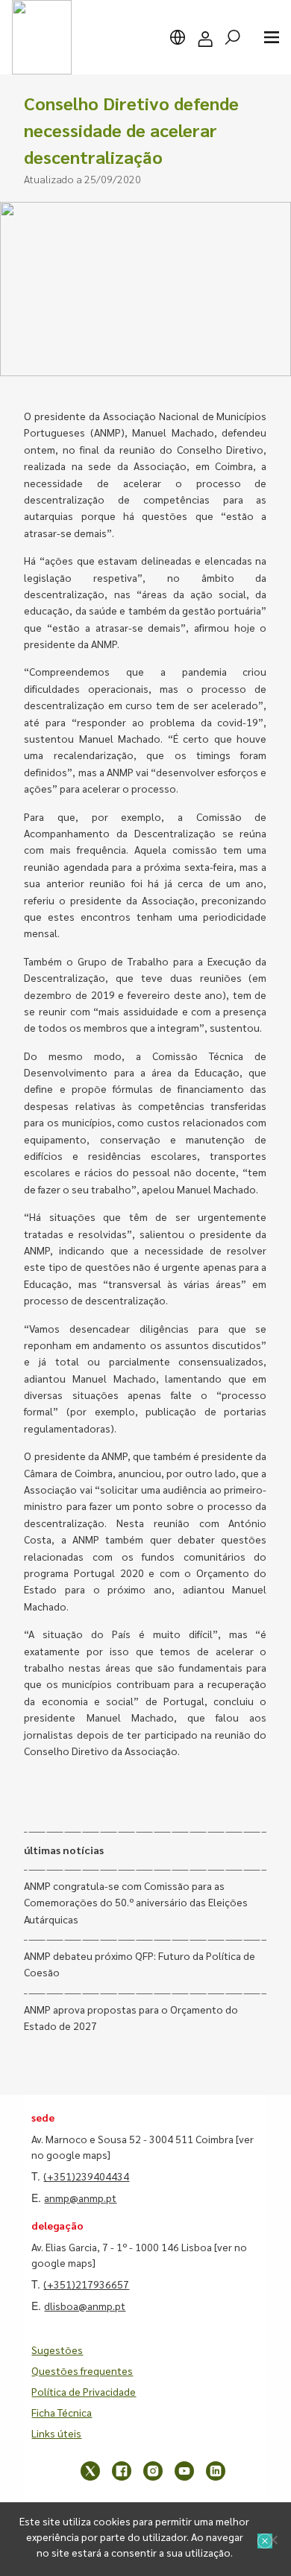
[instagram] (153, 2471)
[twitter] (90, 2471)
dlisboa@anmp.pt (85, 2306)
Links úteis (56, 2433)
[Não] (272, 2539)
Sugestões (57, 2350)
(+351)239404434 (86, 2176)
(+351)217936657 (86, 2284)
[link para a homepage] (42, 37)
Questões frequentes (82, 2370)
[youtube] (184, 2471)
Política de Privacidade (84, 2391)
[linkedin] (216, 2471)
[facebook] (122, 2471)
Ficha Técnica (62, 2412)
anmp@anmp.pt (80, 2198)
